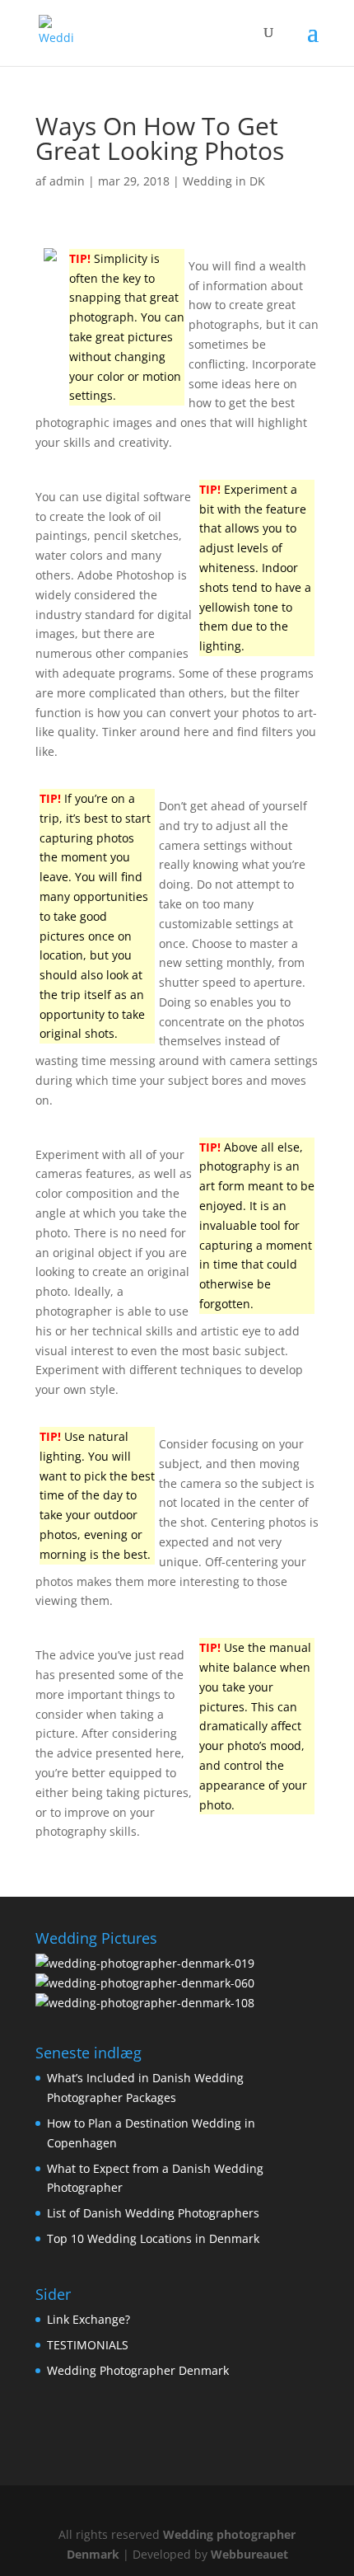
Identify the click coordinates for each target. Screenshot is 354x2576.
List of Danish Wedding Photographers (153, 2213)
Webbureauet (249, 2554)
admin (67, 181)
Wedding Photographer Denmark (138, 2370)
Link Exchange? (88, 2319)
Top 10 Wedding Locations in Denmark (153, 2238)
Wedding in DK (224, 181)
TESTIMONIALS (88, 2345)
